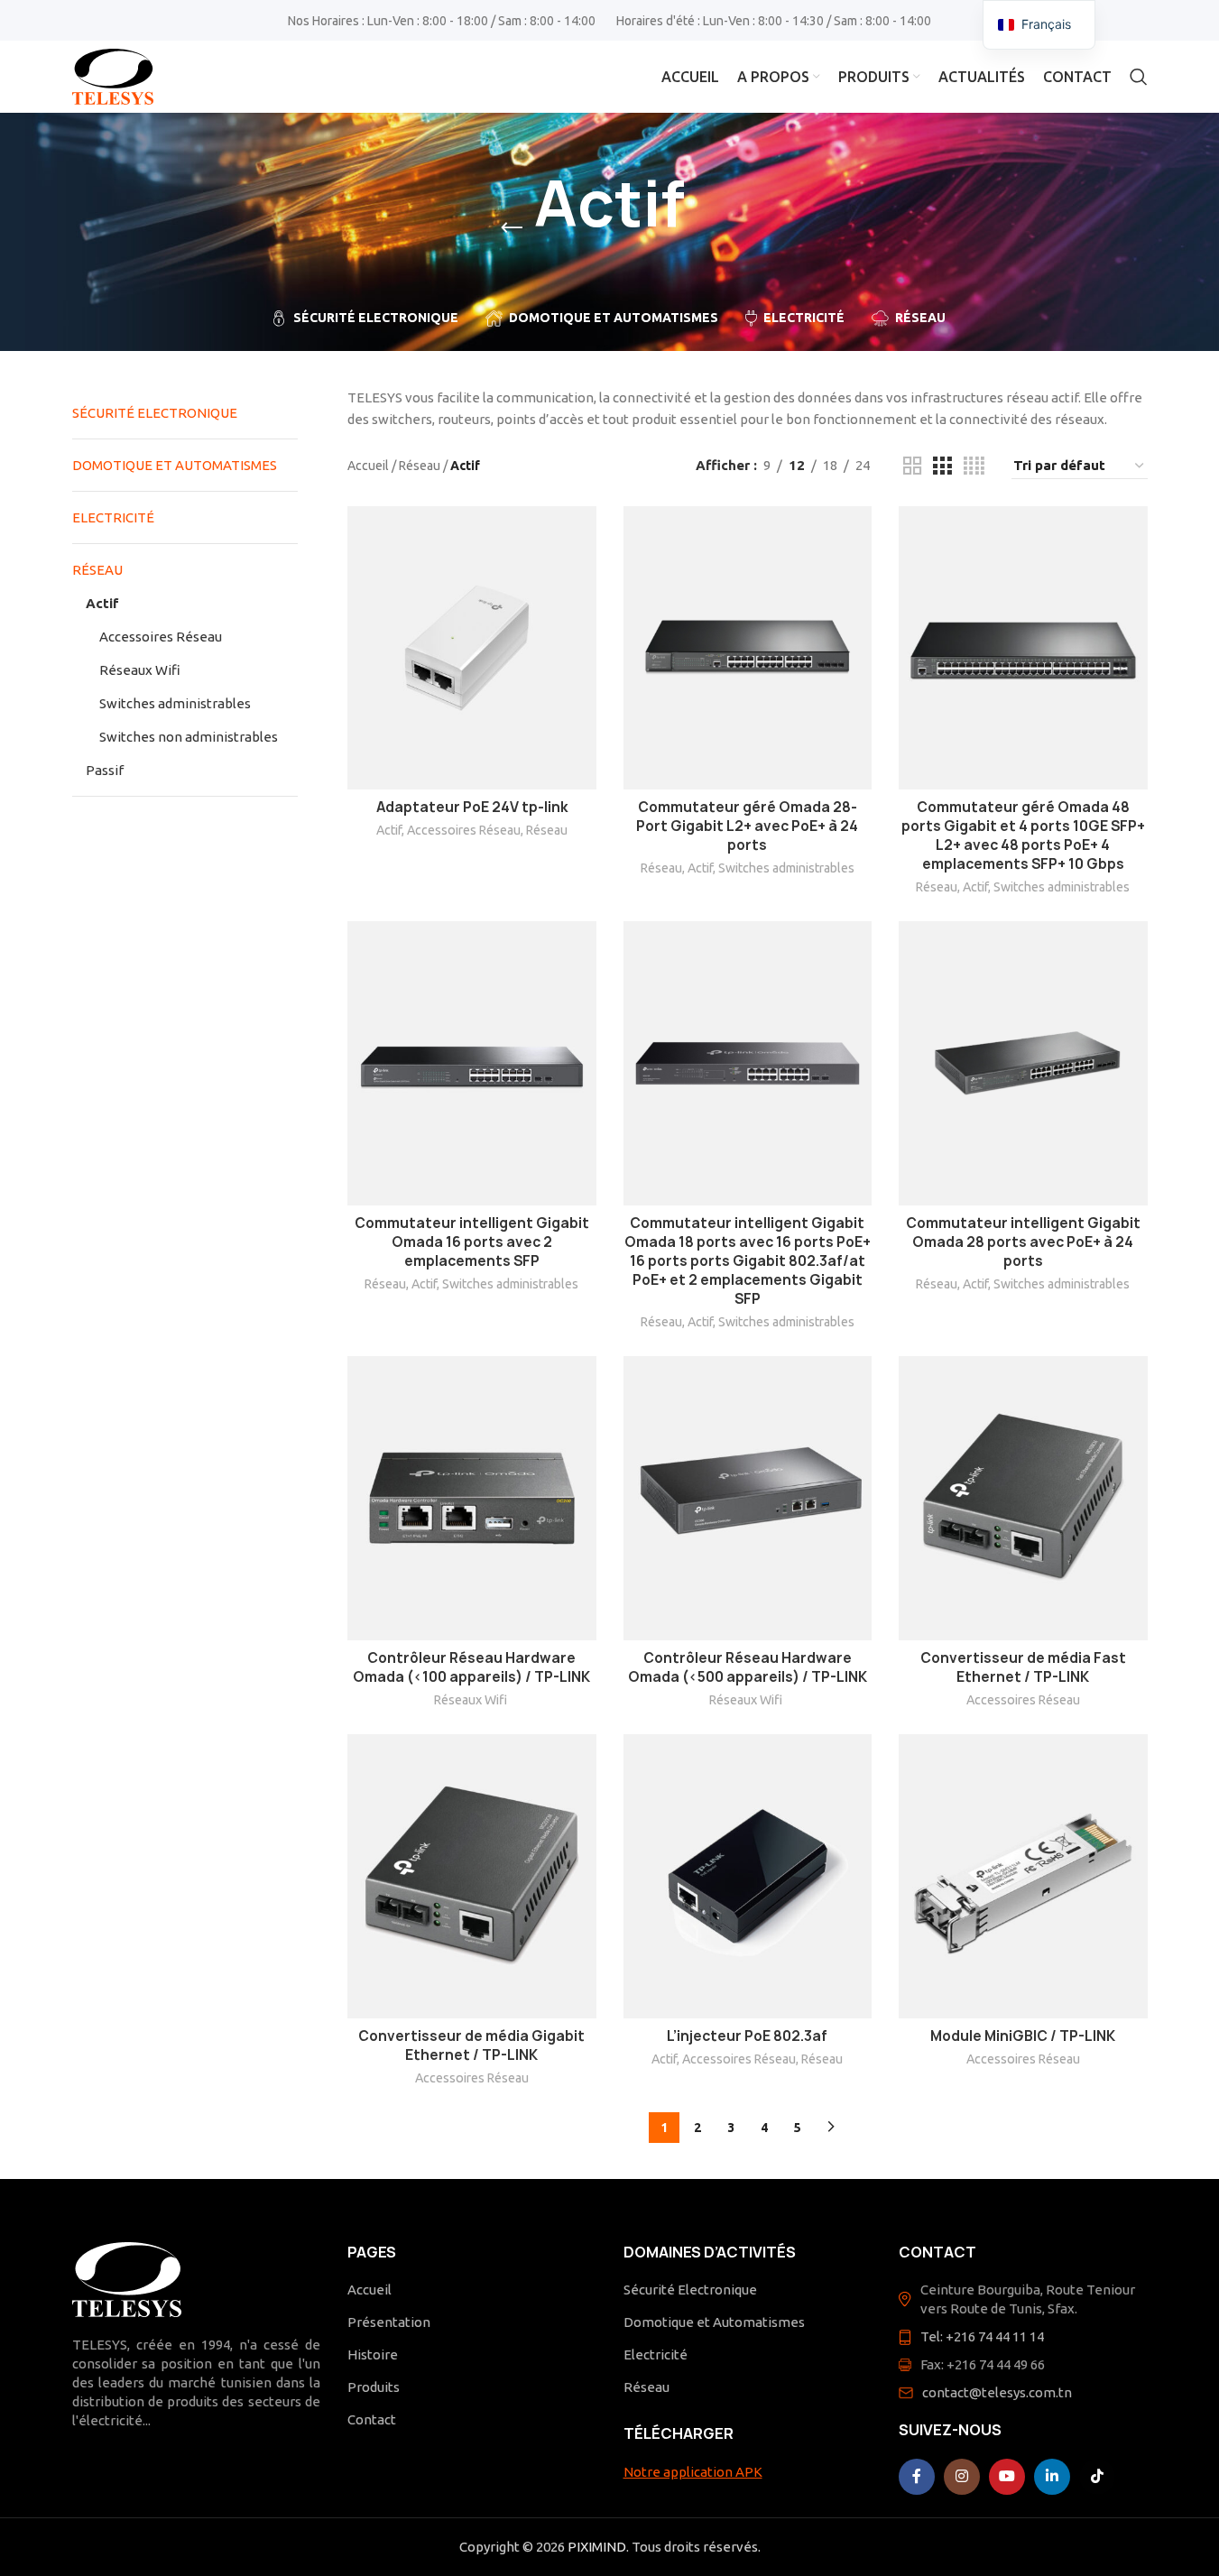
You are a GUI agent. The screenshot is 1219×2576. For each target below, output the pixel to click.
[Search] (1139, 77)
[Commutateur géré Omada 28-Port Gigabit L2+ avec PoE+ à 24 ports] (748, 648)
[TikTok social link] (1097, 2477)
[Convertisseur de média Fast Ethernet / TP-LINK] (1023, 1498)
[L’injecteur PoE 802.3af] (748, 1876)
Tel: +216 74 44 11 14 (982, 2336)
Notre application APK (693, 2472)
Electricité (113, 517)
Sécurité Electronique (155, 413)
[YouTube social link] (1007, 2477)
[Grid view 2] (912, 466)
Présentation (389, 2322)
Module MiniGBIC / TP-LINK (1023, 2036)
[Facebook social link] (917, 2477)
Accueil (368, 466)
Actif (102, 603)
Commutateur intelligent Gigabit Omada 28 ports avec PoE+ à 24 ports (1023, 1242)
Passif (105, 770)
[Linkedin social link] (1052, 2477)
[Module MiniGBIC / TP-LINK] (1023, 1876)
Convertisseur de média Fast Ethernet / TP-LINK (1023, 1667)
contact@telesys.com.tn (997, 2392)
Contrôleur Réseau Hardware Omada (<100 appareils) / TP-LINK (471, 1667)
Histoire (373, 2354)
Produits (374, 2387)
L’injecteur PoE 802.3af (747, 2036)
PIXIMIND (597, 2547)
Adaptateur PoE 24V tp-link (472, 807)
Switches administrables (175, 703)
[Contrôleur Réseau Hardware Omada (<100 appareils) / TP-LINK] (472, 1498)
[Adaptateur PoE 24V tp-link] (472, 648)
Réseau (97, 570)
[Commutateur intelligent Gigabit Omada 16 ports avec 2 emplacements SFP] (472, 1063)
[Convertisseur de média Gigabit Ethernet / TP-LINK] (472, 1876)
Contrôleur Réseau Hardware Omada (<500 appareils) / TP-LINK (748, 1667)
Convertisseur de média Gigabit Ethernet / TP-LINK (471, 2045)
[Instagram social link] (962, 2477)
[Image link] (127, 2278)
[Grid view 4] (974, 466)
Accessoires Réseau (161, 637)
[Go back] (512, 228)
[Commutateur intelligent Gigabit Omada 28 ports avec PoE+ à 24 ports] (1023, 1063)
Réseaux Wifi (141, 670)
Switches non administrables (189, 737)
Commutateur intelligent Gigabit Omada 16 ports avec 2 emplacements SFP (472, 1242)
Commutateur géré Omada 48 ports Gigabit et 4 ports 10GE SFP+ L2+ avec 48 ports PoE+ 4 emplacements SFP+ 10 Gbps (1023, 836)
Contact (372, 2419)
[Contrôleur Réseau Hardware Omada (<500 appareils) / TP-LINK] (748, 1498)
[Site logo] (113, 75)
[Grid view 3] (942, 466)
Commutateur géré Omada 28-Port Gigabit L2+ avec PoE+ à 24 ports (747, 826)
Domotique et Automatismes (175, 465)
